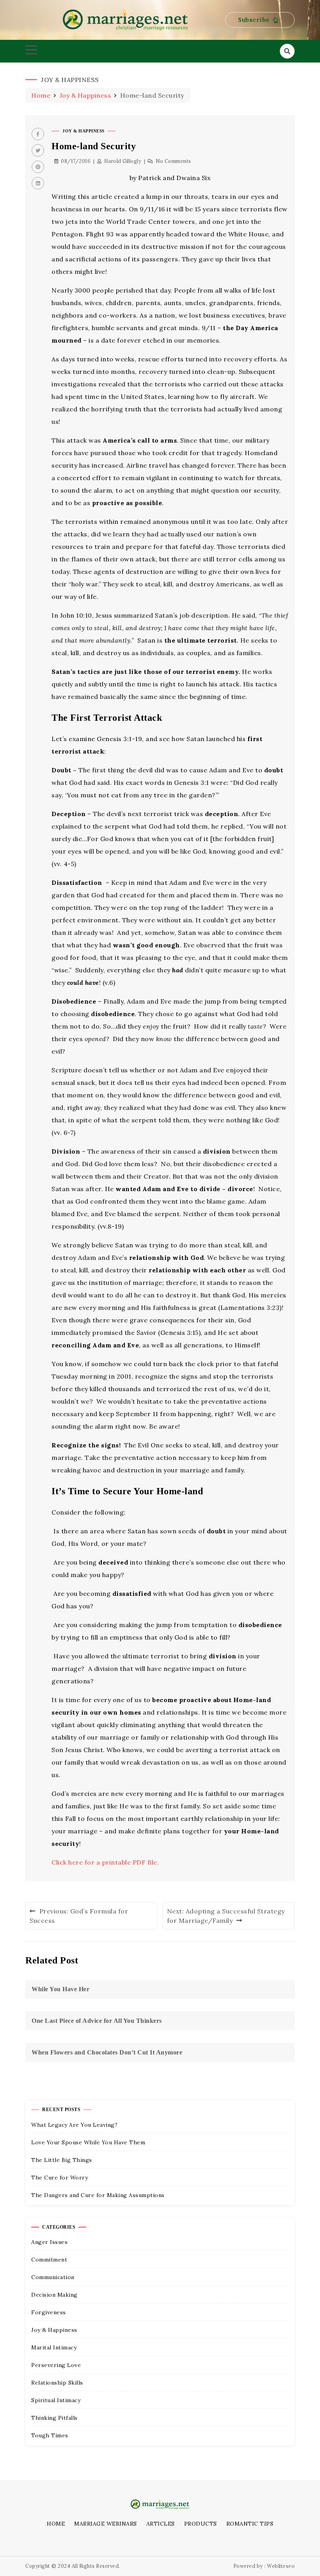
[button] (260, 20)
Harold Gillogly (123, 161)
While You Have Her (60, 1989)
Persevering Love (56, 2365)
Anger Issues (49, 2242)
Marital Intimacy (54, 2347)
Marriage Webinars (106, 2524)
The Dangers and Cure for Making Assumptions (98, 2195)
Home (56, 2524)
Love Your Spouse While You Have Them (88, 2142)
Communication (53, 2277)
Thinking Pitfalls (54, 2418)
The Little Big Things (62, 2160)
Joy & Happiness (84, 131)
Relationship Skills (57, 2383)
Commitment (49, 2260)
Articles (161, 2524)
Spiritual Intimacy (56, 2400)
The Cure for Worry (60, 2178)
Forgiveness (49, 2312)
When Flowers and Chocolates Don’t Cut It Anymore (107, 2052)
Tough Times (50, 2435)
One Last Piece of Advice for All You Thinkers (97, 2021)
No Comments (173, 161)
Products (201, 2524)
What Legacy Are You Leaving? (74, 2125)
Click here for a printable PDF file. (105, 1862)
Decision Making (54, 2295)
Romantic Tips (250, 2524)
